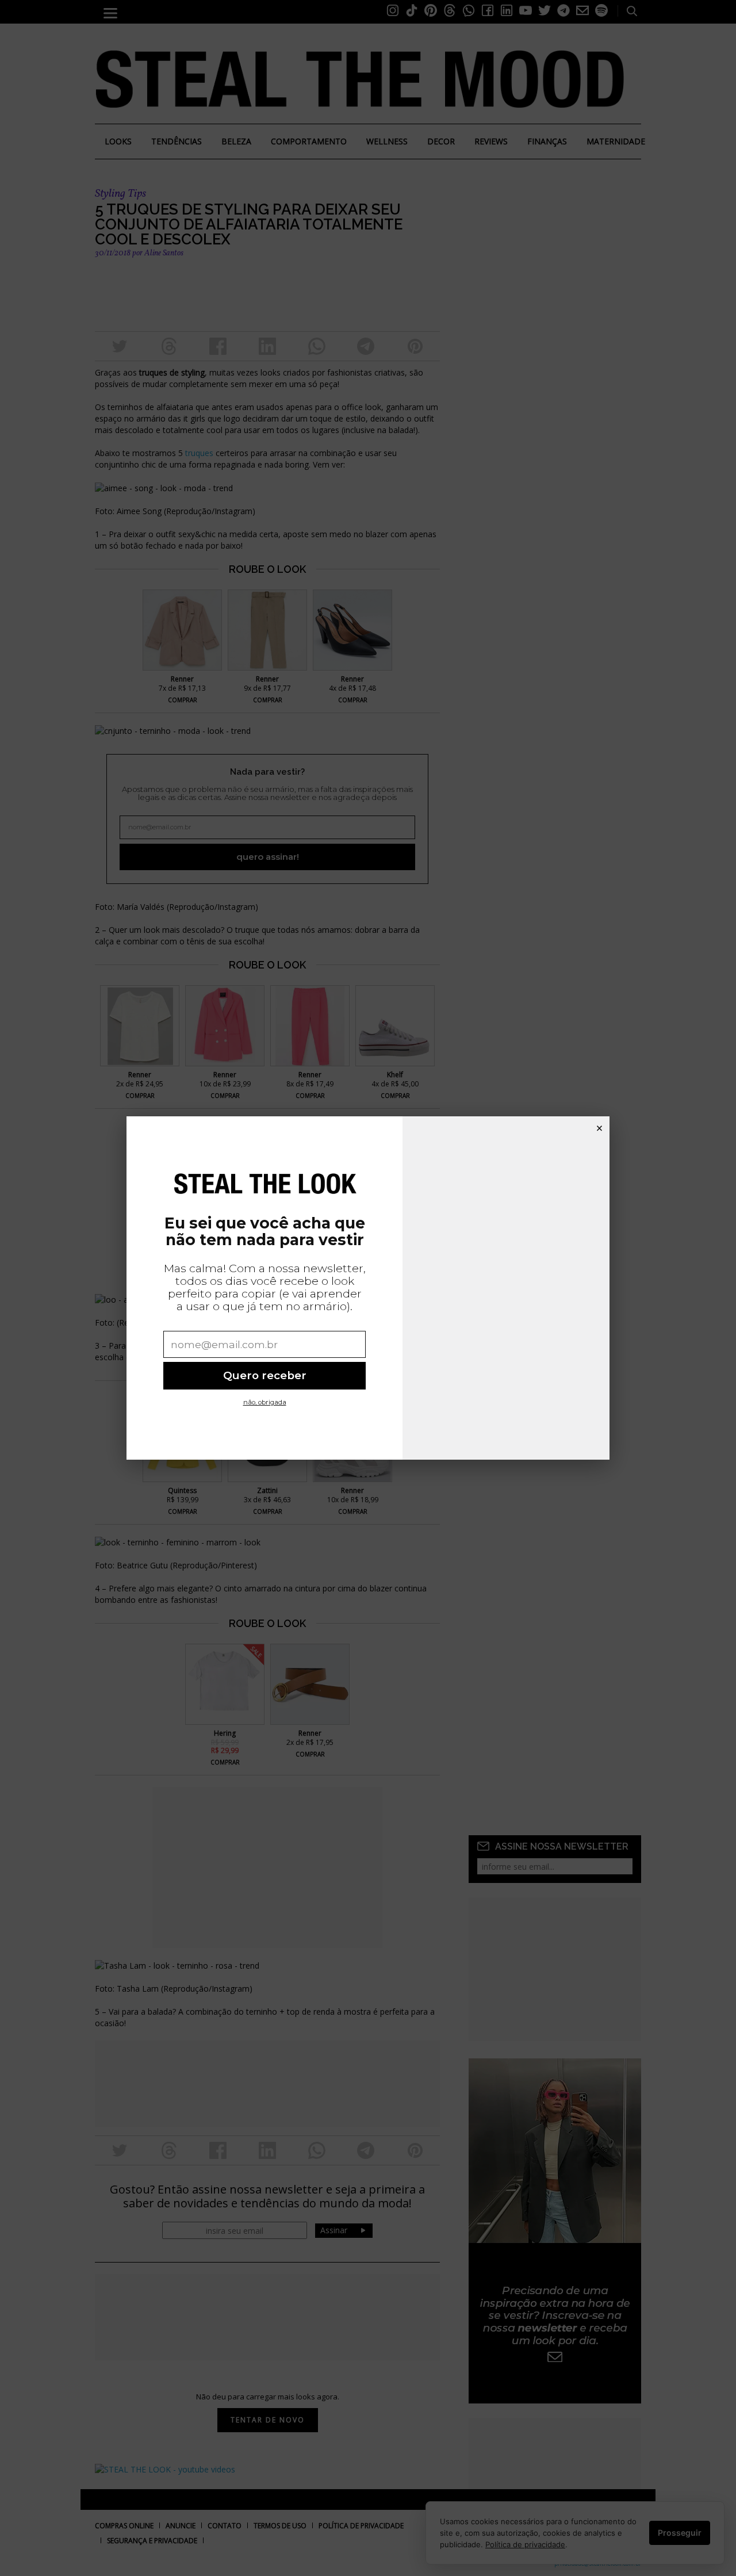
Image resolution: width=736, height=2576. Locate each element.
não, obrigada (265, 1402)
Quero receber (265, 1375)
